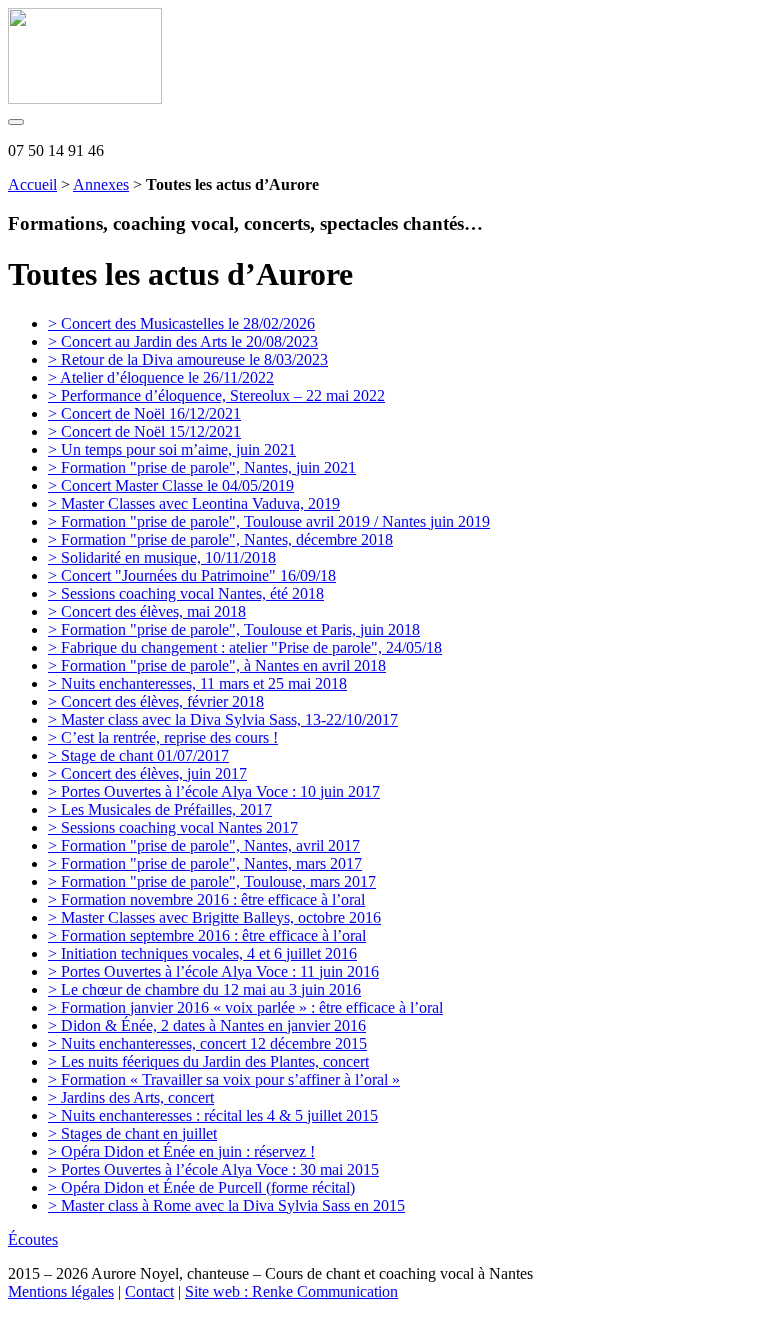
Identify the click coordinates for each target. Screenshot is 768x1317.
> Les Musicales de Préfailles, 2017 (160, 809)
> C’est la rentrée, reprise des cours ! (163, 737)
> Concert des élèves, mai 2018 (147, 611)
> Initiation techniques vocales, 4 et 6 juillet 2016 (202, 953)
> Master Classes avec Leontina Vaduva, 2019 (194, 503)
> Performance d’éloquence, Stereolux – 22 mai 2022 (216, 395)
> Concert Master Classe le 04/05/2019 (171, 485)
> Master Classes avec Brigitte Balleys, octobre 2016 (214, 917)
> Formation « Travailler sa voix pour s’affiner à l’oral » (224, 1079)
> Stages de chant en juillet (132, 1133)
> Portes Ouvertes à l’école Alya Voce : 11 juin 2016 (213, 971)
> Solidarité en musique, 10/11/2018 (162, 557)
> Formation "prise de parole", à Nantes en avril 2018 (217, 665)
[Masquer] (16, 122)
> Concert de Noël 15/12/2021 (144, 431)
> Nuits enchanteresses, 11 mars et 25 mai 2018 (197, 683)
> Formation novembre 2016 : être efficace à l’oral (206, 899)
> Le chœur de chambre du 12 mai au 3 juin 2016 (204, 989)
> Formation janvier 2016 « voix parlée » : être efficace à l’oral (245, 1007)
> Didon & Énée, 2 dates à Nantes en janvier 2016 (207, 1025)
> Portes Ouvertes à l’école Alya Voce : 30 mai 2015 (213, 1169)
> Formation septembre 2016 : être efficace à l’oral (207, 935)
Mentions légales (61, 1291)
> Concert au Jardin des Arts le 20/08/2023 (183, 341)
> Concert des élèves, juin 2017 (147, 773)
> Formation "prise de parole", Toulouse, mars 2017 (212, 881)
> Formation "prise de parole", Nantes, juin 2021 (202, 467)
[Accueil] (85, 98)
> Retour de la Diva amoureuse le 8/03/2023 (188, 359)
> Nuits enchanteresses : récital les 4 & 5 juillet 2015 (213, 1115)
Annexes (101, 184)
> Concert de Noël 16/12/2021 (144, 413)
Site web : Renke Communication (291, 1291)
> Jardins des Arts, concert (131, 1097)
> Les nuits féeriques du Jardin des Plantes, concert (208, 1061)
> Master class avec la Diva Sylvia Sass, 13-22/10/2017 (223, 719)
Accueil (32, 184)
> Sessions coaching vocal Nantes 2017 (173, 827)
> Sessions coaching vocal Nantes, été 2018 (186, 593)
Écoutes (33, 1239)
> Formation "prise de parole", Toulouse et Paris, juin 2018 (234, 629)
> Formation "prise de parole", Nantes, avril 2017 (204, 845)
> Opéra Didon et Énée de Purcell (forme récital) (201, 1187)
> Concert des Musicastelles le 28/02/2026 (181, 323)
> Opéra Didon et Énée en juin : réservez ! (181, 1151)
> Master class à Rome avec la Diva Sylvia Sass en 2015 (226, 1205)
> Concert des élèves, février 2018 (156, 701)
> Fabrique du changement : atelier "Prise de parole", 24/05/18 (245, 647)
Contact (149, 1291)
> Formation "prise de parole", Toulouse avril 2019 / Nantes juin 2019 (269, 521)
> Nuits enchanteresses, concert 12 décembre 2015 (207, 1043)
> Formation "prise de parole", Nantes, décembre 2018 (220, 539)
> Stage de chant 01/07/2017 (138, 755)
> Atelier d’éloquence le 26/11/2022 (161, 377)
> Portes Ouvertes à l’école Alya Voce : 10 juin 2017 (214, 791)
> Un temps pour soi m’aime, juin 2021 (172, 449)
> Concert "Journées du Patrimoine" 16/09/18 (192, 575)
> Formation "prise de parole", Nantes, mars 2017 (205, 863)
